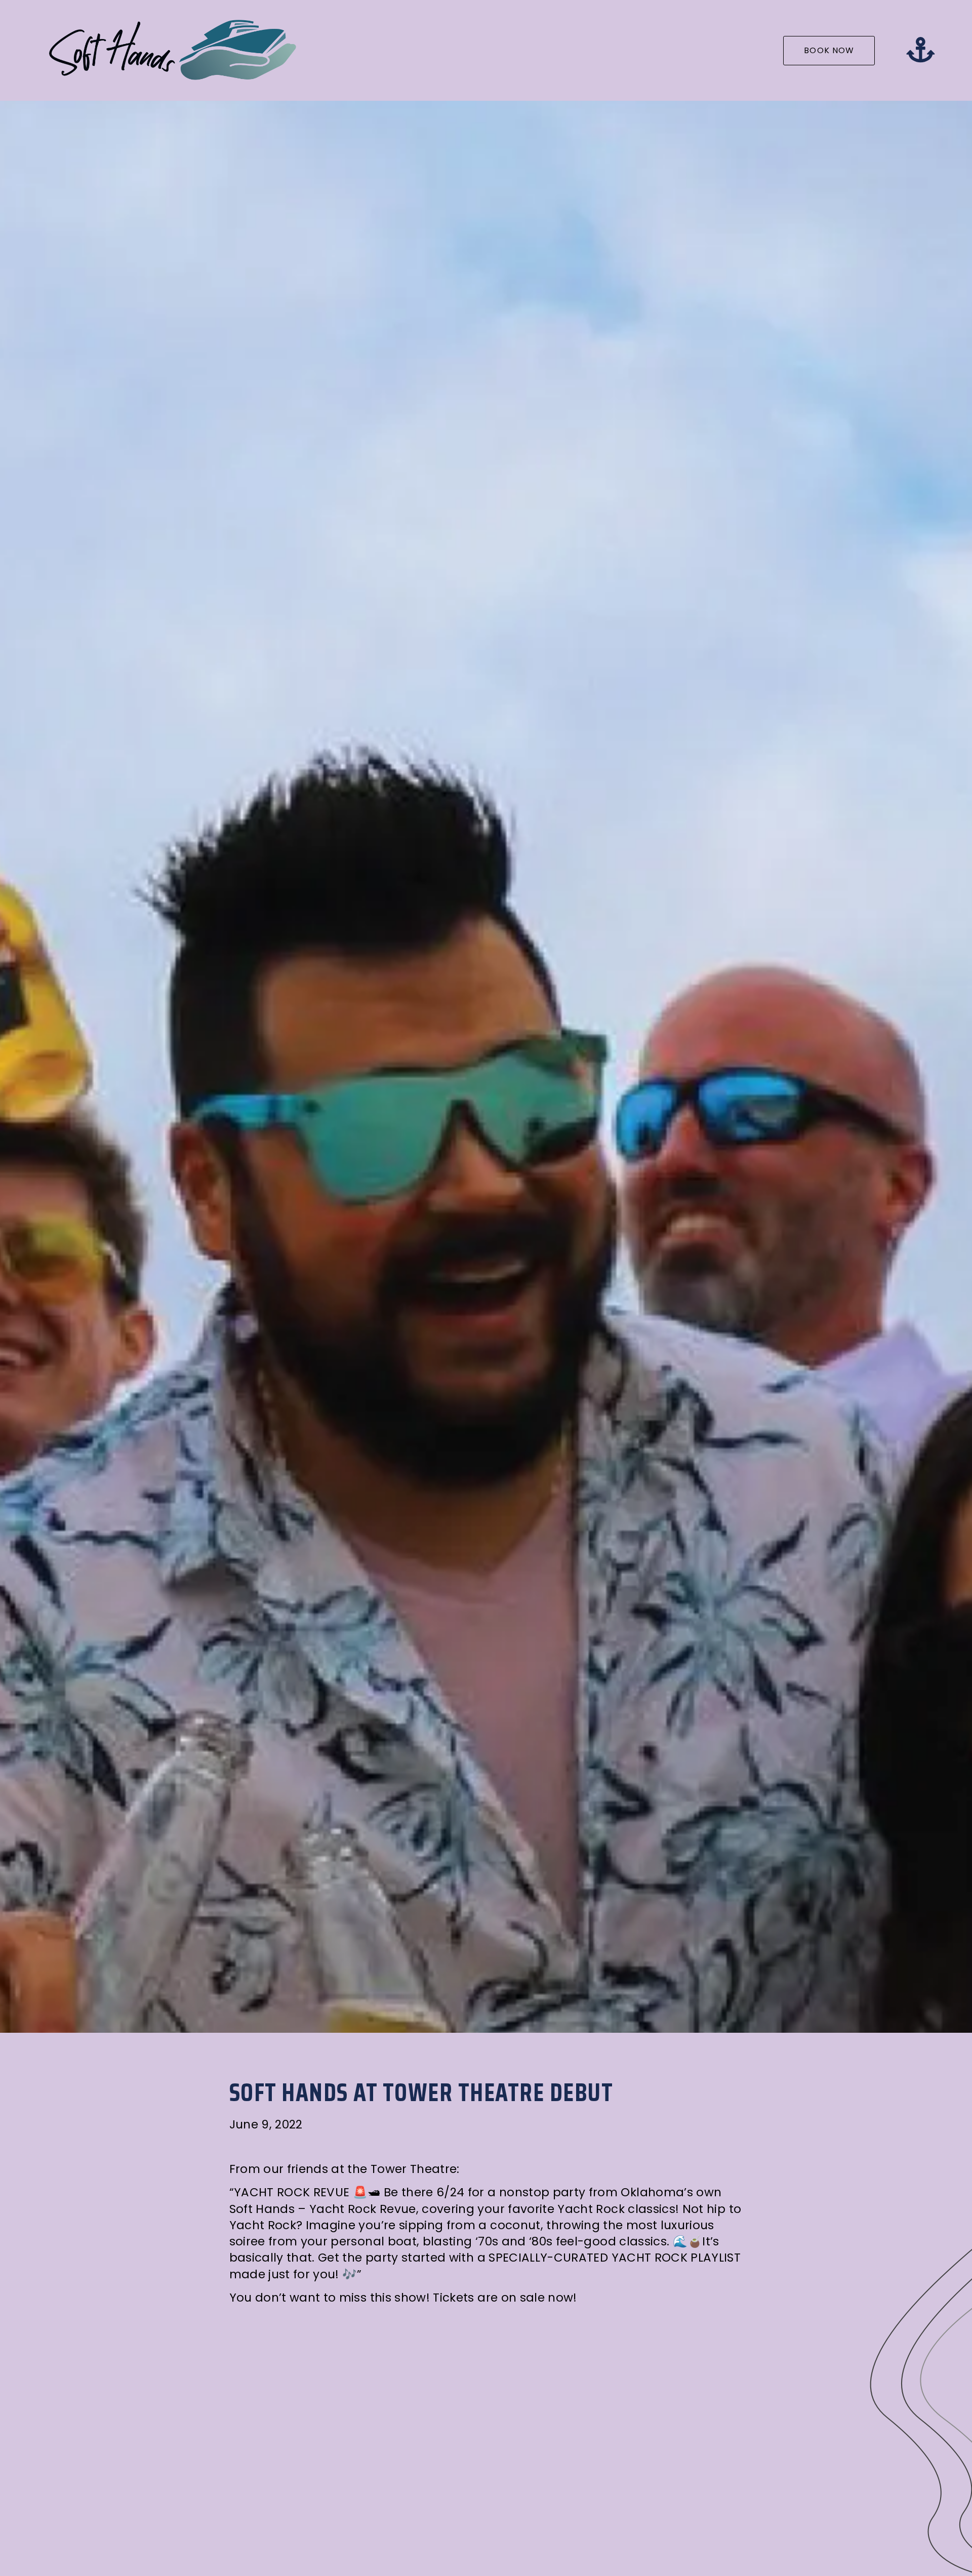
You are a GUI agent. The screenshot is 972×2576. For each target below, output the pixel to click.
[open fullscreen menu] (920, 50)
